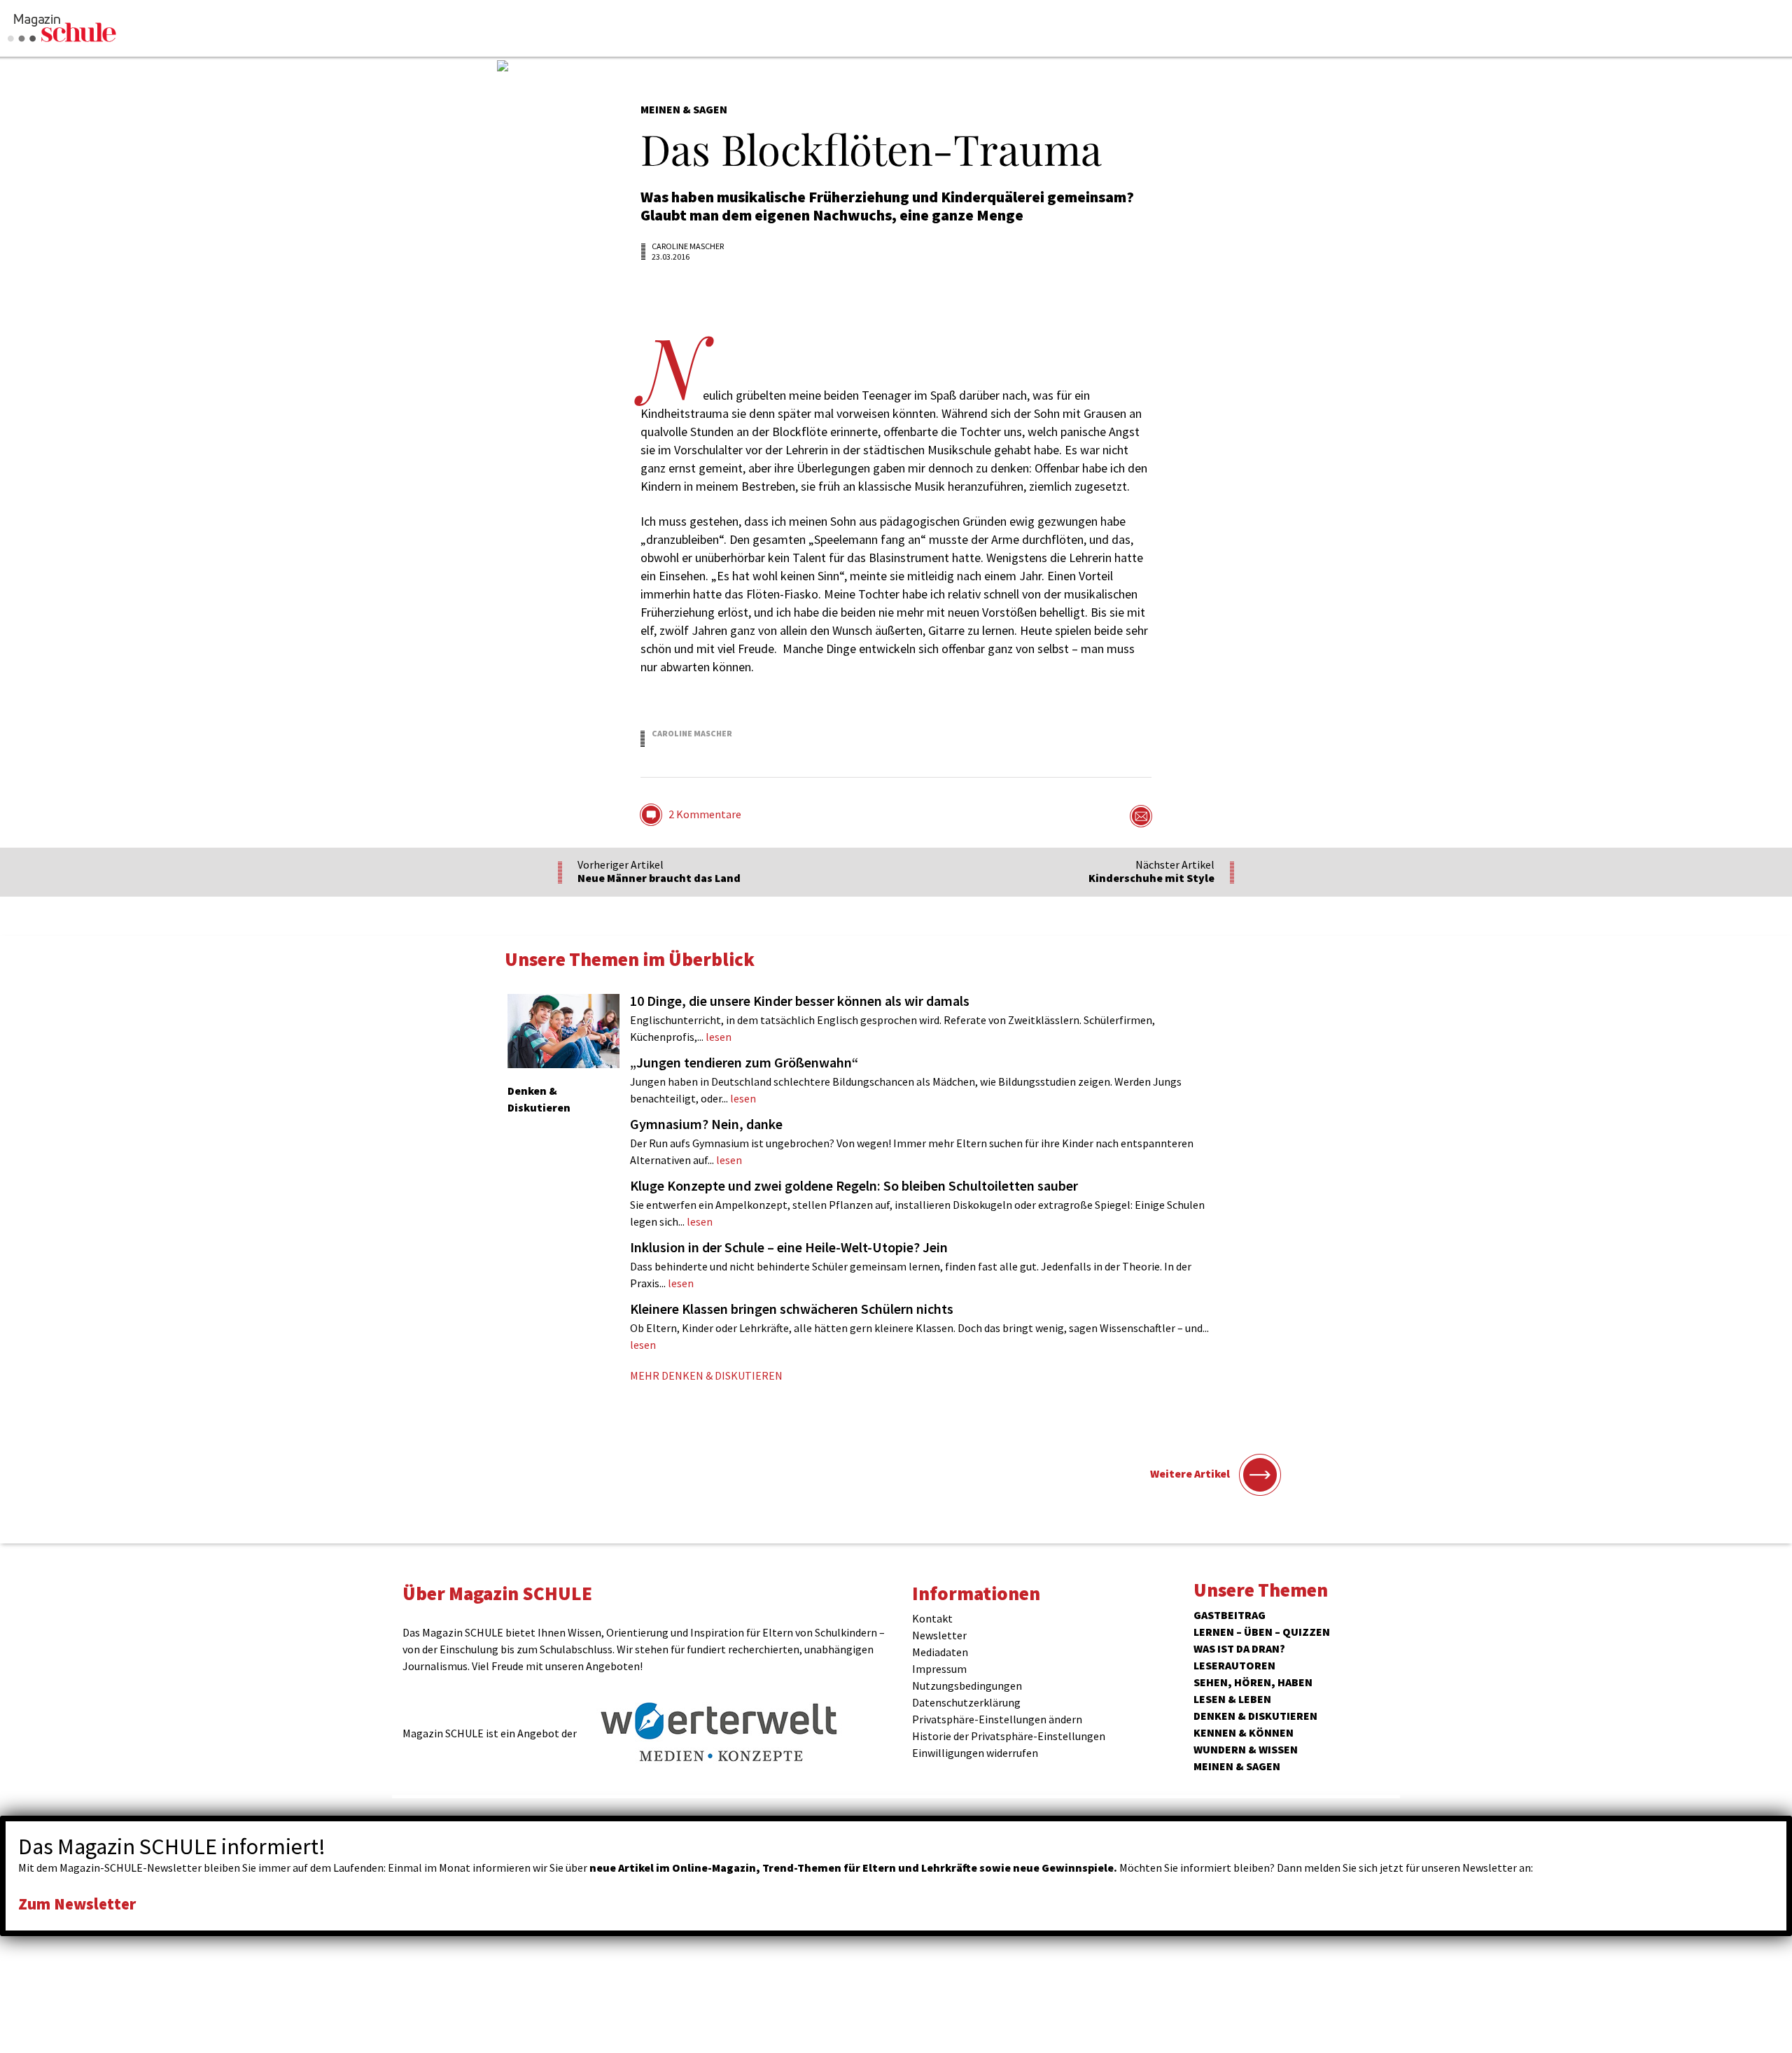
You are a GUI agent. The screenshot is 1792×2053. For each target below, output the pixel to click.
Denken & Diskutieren (1255, 1716)
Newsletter (939, 1635)
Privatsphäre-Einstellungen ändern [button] (997, 1719)
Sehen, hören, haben (1253, 1682)
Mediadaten (940, 1652)
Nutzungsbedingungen (967, 1686)
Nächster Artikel (1151, 871)
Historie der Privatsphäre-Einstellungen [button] (1009, 1736)
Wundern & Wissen (1246, 1749)
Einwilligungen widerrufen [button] (975, 1753)
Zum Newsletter (77, 1904)
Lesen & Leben (1232, 1699)
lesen (892, 1018)
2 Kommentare (705, 814)
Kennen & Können (1244, 1732)
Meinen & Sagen (1237, 1766)
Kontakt (932, 1618)
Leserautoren (1234, 1665)
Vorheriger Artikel (659, 871)
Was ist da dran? (1239, 1648)
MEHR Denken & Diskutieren (706, 1375)
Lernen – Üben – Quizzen (1262, 1632)
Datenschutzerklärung (966, 1702)
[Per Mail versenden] (1141, 816)
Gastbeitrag (1230, 1615)
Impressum (939, 1669)
